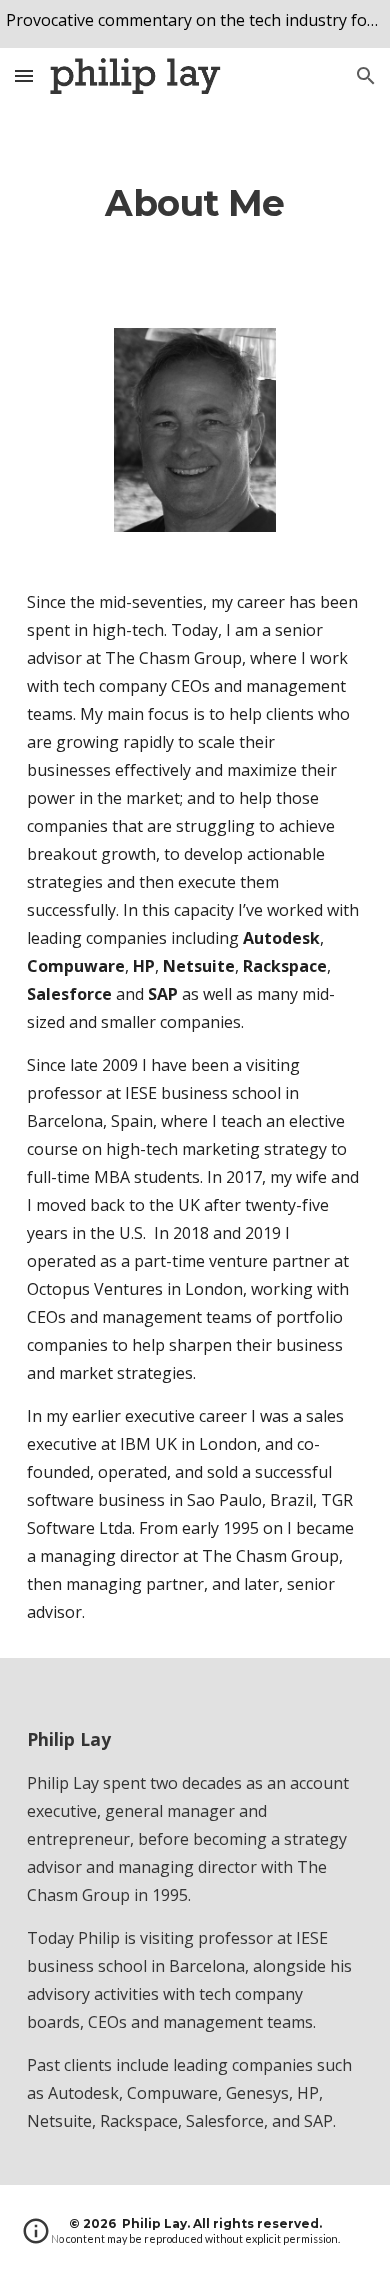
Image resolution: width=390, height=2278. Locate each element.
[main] (195, 204)
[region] (195, 24)
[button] (24, 75)
